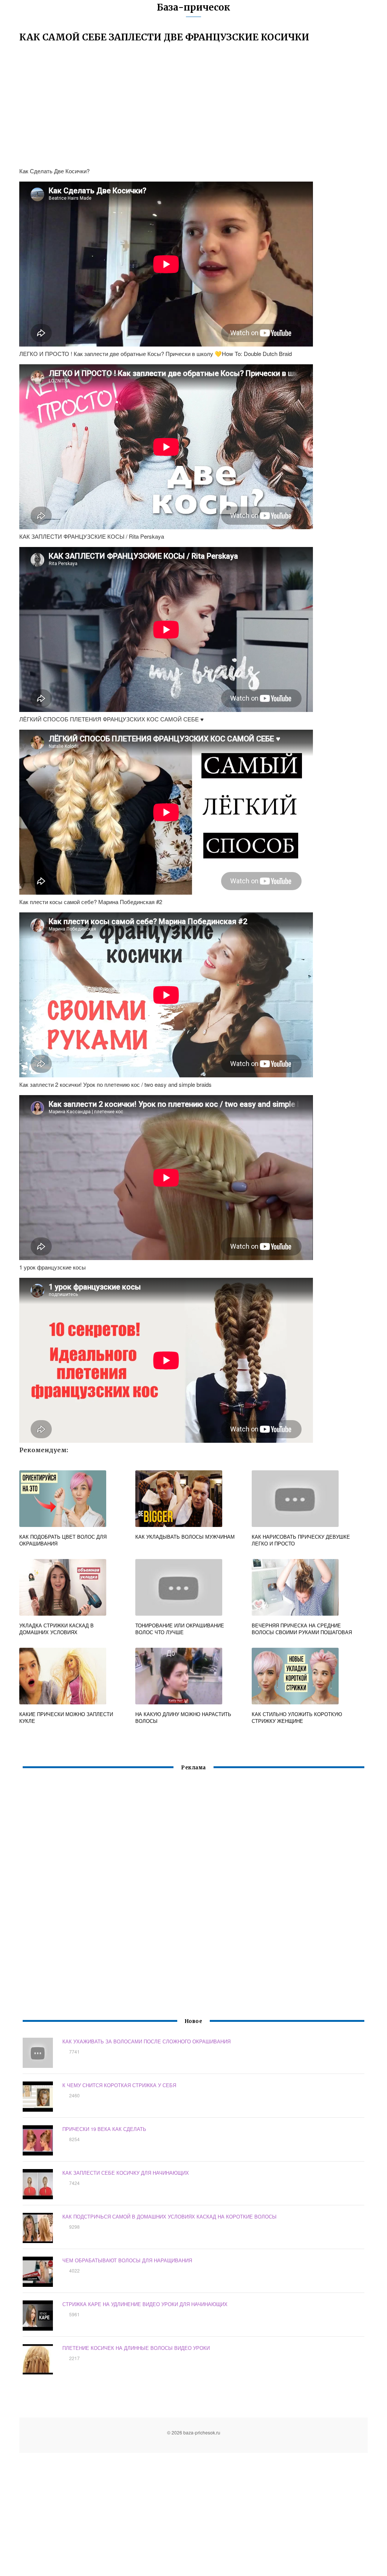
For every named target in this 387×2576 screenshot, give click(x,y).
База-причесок (193, 7)
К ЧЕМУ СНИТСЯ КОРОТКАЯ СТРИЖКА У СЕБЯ (119, 2085)
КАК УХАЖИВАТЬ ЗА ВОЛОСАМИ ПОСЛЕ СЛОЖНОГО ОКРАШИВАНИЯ (146, 2041)
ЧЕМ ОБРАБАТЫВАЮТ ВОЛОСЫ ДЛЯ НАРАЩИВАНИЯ (127, 2260)
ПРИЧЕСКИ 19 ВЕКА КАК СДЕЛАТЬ (104, 2129)
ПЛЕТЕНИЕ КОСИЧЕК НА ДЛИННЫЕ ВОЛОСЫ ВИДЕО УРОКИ (136, 2348)
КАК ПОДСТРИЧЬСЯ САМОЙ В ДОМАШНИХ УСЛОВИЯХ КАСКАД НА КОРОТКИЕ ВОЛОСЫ (170, 2216)
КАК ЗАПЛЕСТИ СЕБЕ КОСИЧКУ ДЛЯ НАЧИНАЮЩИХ (126, 2173)
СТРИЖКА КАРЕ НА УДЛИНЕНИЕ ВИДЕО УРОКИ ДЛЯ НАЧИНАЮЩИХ (145, 2304)
